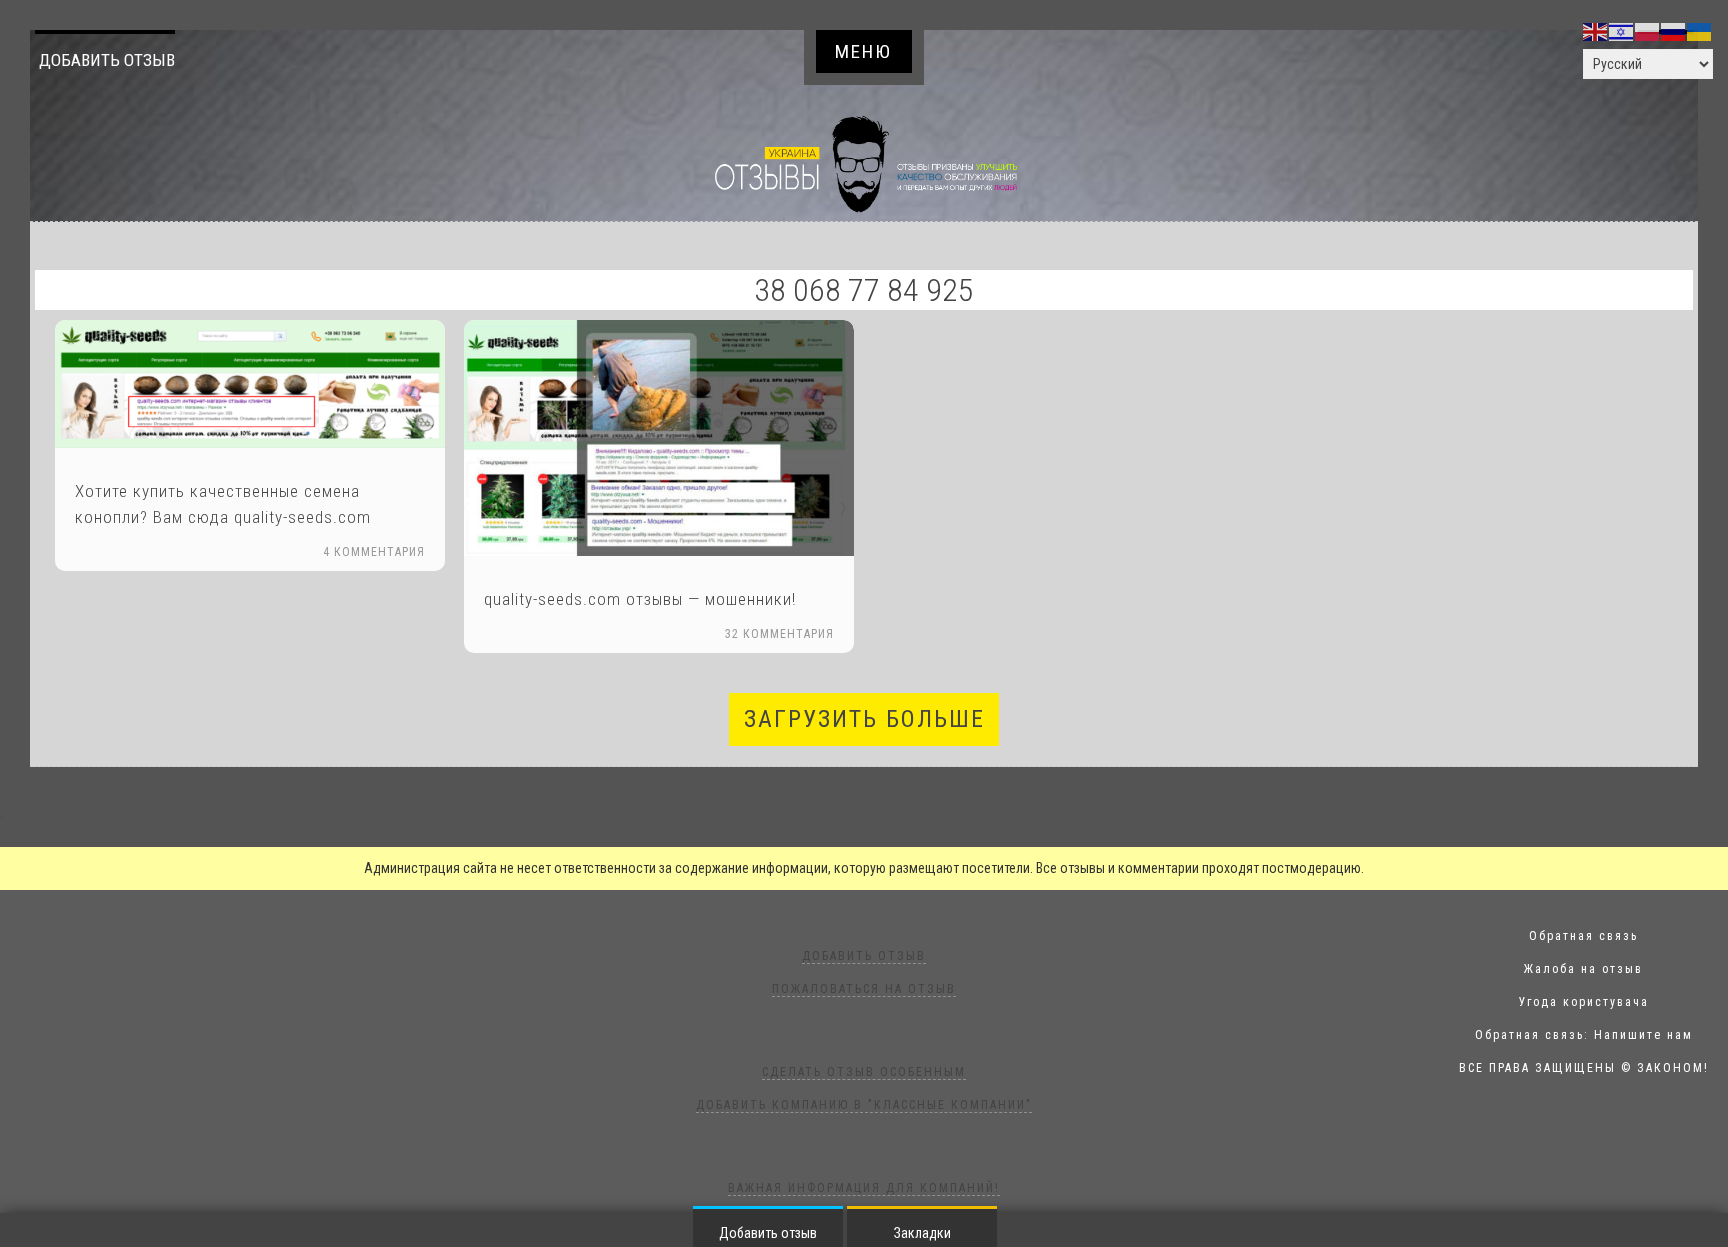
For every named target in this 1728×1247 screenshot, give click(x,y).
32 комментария (779, 634)
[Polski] (1648, 31)
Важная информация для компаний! (864, 1188)
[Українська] (1700, 31)
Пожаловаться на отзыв (864, 989)
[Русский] (1674, 31)
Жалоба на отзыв (1583, 969)
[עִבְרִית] (1622, 31)
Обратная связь (1583, 936)
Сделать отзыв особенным (864, 1072)
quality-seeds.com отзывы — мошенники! (640, 599)
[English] (1596, 31)
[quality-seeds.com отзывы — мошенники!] (659, 437)
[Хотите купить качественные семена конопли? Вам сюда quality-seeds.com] (250, 384)
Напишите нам (1643, 1035)
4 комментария (374, 552)
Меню (863, 51)
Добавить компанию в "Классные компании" (864, 1105)
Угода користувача (1584, 1002)
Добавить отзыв (107, 60)
